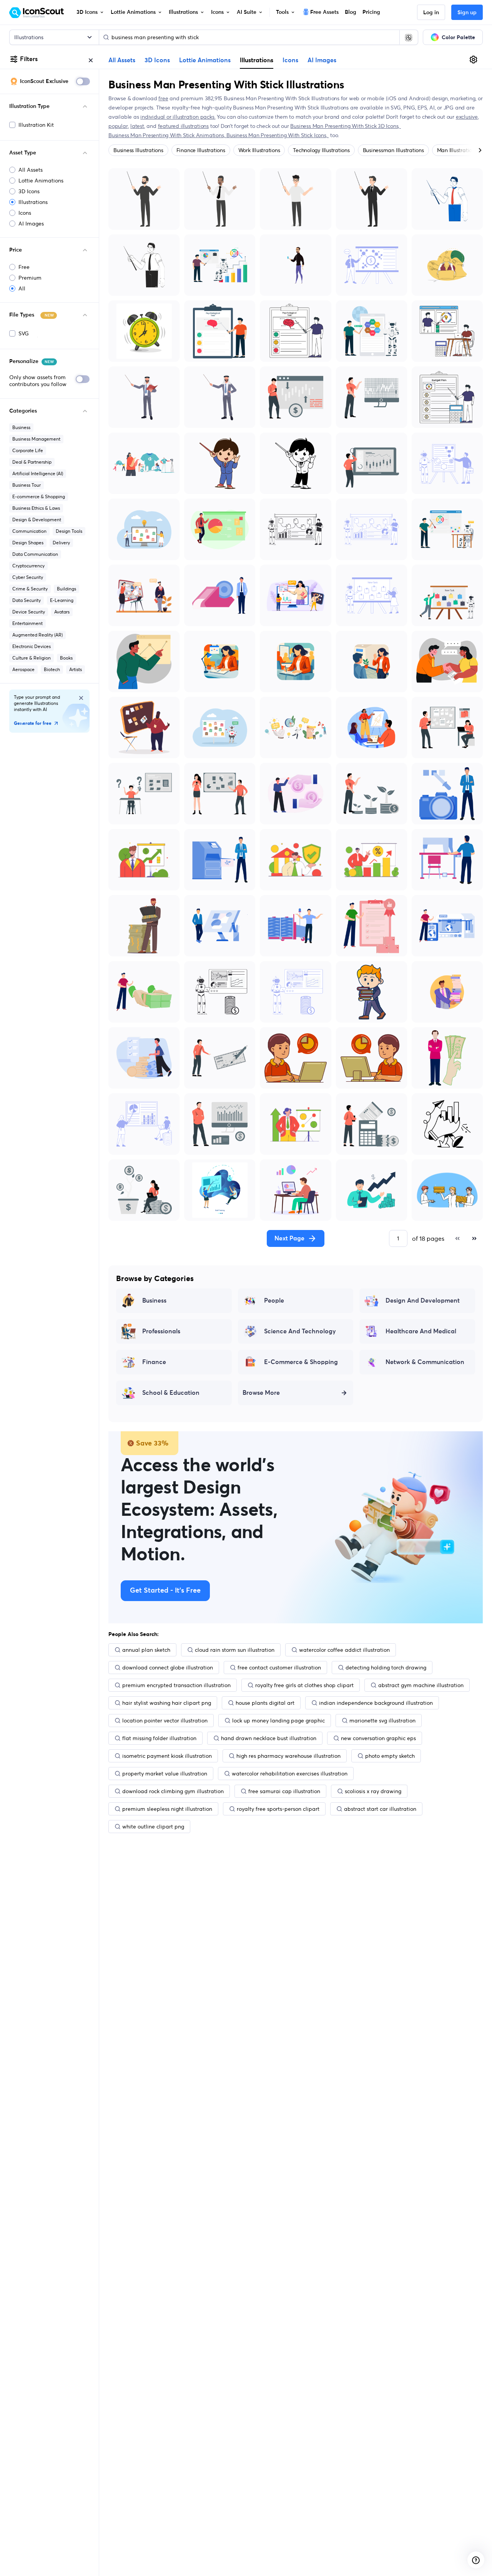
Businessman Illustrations (393, 150)
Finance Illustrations (201, 150)
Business (21, 427)
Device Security (29, 612)
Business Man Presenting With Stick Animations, (167, 135)
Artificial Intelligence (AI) (38, 473)
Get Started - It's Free (165, 1591)
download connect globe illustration (168, 1668)
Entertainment (27, 623)
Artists (76, 669)
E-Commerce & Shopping (301, 1362)
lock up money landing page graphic (278, 1721)
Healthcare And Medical (421, 1331)
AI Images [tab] (322, 60)
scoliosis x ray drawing (373, 1791)
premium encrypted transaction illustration (176, 1685)
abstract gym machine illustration (421, 1685)
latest (137, 126)
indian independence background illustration (376, 1703)
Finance (154, 1362)
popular (118, 126)
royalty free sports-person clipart (278, 1809)
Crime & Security (30, 589)
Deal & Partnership (32, 462)
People (274, 1301)
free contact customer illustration (279, 1668)
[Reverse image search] (409, 37)
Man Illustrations (457, 150)
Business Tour (27, 485)
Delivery (61, 543)
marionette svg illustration (382, 1721)
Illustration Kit (36, 125)
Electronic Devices (32, 646)
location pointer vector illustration (165, 1721)
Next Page (289, 1238)
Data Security (27, 600)
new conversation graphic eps (378, 1738)
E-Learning (62, 600)
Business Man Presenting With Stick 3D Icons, (346, 126)
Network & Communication (425, 1362)
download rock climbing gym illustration (173, 1791)
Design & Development (37, 520)
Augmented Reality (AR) (37, 635)
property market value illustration (165, 1774)
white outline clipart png (153, 1827)
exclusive (467, 117)
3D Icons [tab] (157, 60)
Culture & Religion (32, 658)
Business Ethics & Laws (36, 508)
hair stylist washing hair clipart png (167, 1703)
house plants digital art (265, 1703)
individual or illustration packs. (178, 117)
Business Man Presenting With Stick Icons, (278, 135)
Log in (431, 13)
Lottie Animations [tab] (205, 60)
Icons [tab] (290, 60)
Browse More (261, 1393)
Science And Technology (300, 1331)
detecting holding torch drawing (386, 1668)
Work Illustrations (259, 150)
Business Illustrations (138, 150)
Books (66, 658)
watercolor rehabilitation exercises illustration (290, 1774)
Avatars (62, 612)
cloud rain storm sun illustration (235, 1650)
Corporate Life (28, 450)
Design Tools (69, 531)
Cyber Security (28, 577)
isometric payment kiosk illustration (167, 1756)
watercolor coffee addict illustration (344, 1650)
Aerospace (23, 669)
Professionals (161, 1331)
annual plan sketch (146, 1650)
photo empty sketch (390, 1756)
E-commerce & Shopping (39, 496)
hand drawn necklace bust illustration (269, 1738)
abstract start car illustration (380, 1809)
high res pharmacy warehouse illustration (288, 1756)
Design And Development (423, 1301)
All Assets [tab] (122, 60)
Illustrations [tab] (257, 60)
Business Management (36, 439)
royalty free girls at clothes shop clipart (304, 1685)
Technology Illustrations (321, 150)
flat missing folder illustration (159, 1738)
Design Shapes (28, 543)
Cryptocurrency (28, 566)
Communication (29, 531)
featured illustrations (183, 126)
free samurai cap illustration (284, 1791)
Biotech (52, 669)
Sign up (467, 13)
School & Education (171, 1393)
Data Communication (35, 554)
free (163, 98)
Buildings (66, 589)
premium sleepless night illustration (167, 1809)
